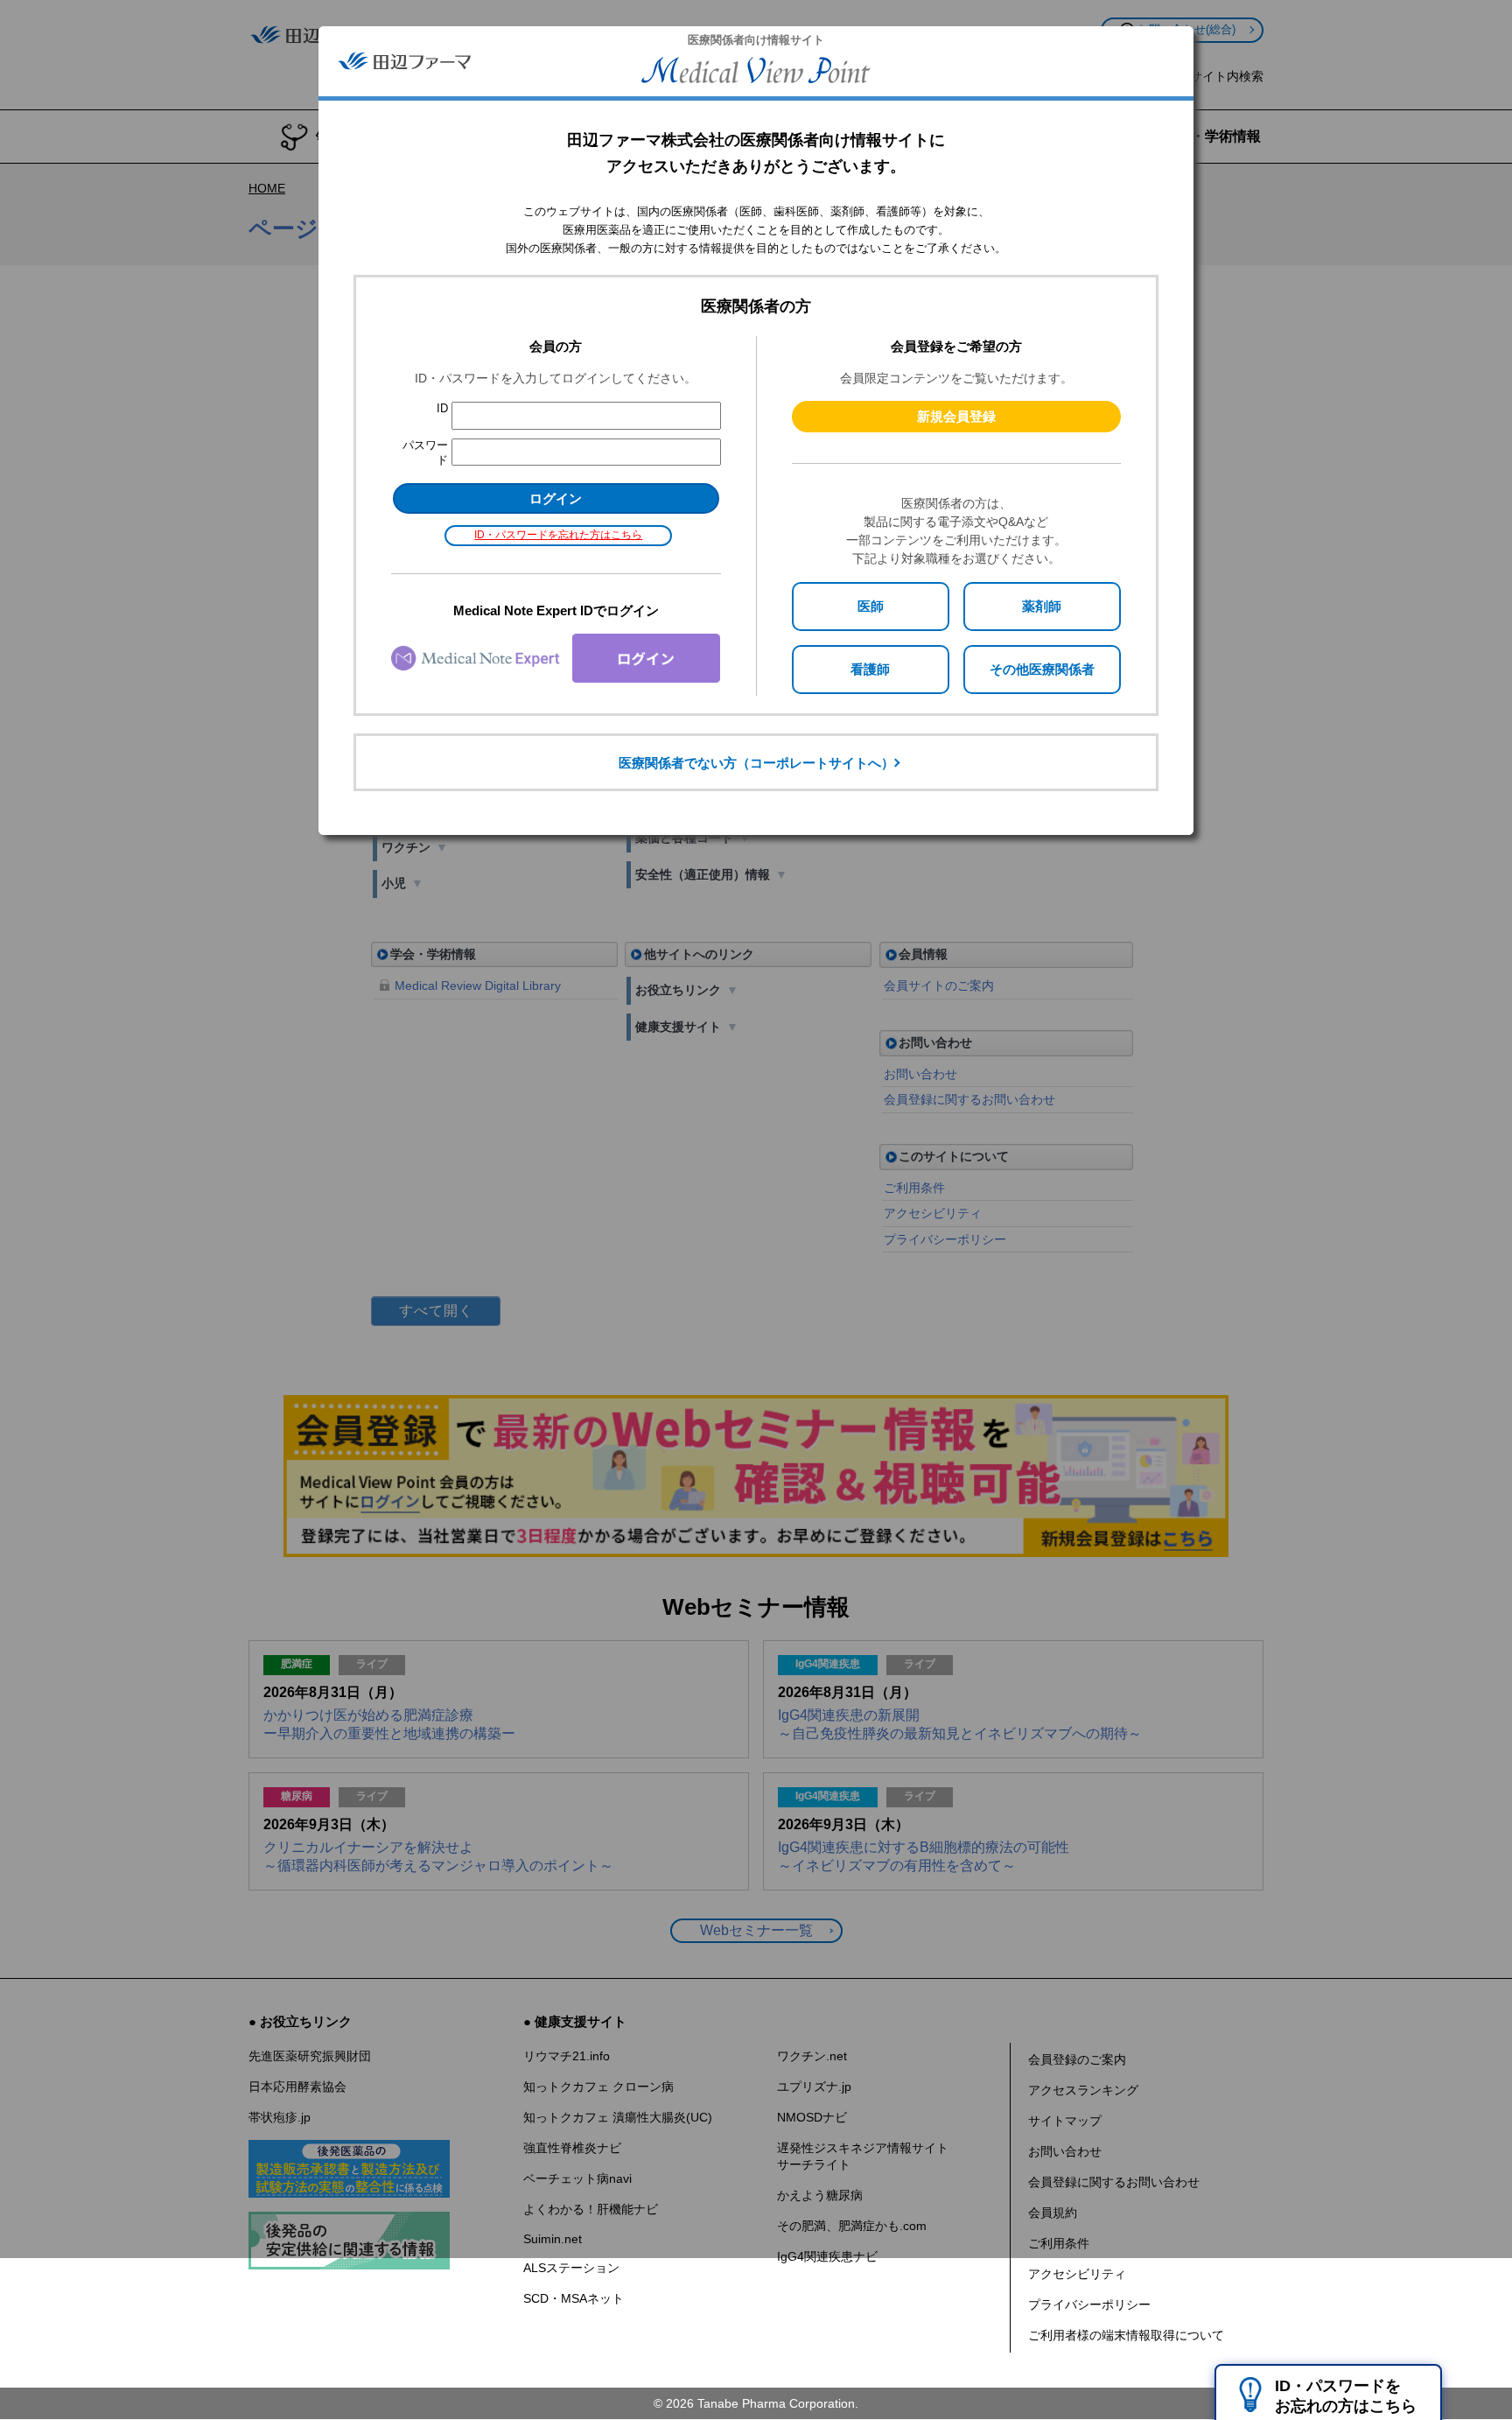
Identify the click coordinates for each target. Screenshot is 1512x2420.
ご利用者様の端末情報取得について (1126, 2335)
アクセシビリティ (1077, 2274)
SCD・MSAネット (574, 2298)
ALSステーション (571, 2268)
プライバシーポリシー (1089, 2304)
